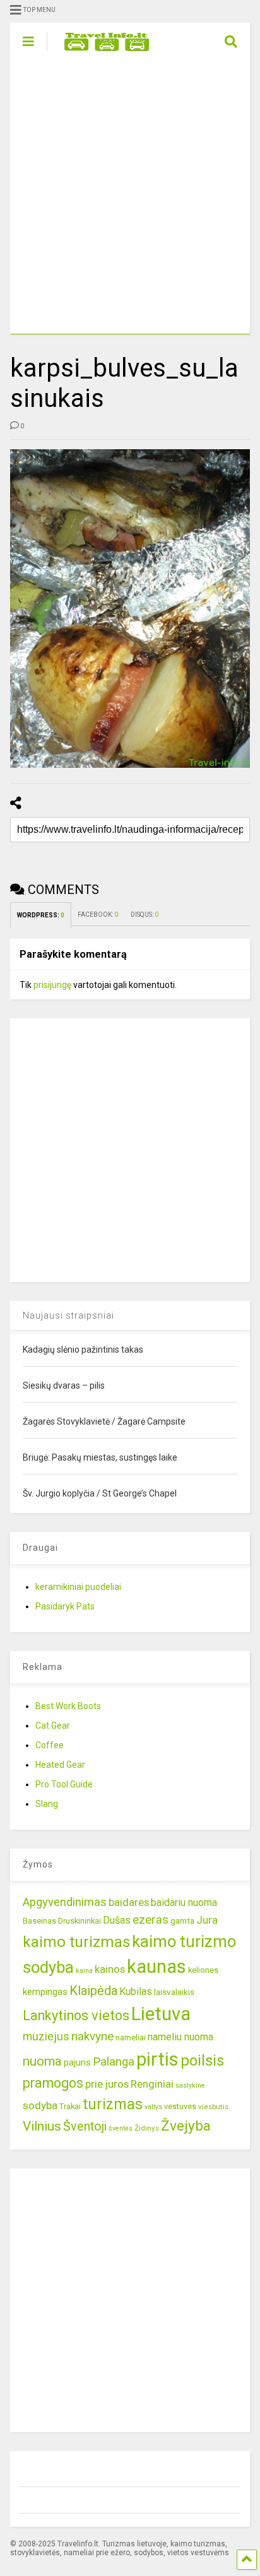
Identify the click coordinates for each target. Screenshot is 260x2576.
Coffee (50, 1745)
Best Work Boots (68, 1706)
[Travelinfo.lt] (101, 52)
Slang (47, 1804)
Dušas (117, 1920)
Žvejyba (186, 2126)
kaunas (157, 1967)
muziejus (46, 2036)
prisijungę (52, 985)
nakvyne (92, 2036)
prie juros (107, 2084)
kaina (84, 1971)
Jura (207, 1920)
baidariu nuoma (184, 1903)
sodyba (40, 2105)
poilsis (202, 2061)
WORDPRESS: (41, 915)
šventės (121, 2128)
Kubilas (136, 1991)
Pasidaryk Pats (65, 1606)
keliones (203, 1970)
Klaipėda (93, 1991)
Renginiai (152, 2084)
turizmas (113, 2104)
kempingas (45, 1992)
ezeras (151, 1920)
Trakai (70, 2106)
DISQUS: (145, 915)
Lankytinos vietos (76, 2015)
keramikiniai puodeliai (78, 1587)
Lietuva (161, 2014)
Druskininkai (80, 1921)
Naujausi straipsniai (68, 1315)
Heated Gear (60, 1765)
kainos (110, 1969)
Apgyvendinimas (65, 1902)
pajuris (77, 2062)
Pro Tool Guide (64, 1784)
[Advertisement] (130, 197)
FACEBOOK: (98, 915)
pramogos (53, 2083)
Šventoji (85, 2126)
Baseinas (39, 1921)
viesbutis (213, 2107)
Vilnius (42, 2126)
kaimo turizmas (76, 1942)
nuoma (42, 2061)
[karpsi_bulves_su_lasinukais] (130, 609)
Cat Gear (53, 1726)
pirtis (157, 2059)
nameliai (131, 2038)
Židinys (147, 2128)
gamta (182, 1920)
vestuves (180, 2106)
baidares (129, 1902)
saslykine (190, 2085)
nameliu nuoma (180, 2037)
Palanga (114, 2062)
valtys (153, 2107)
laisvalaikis (174, 1992)
